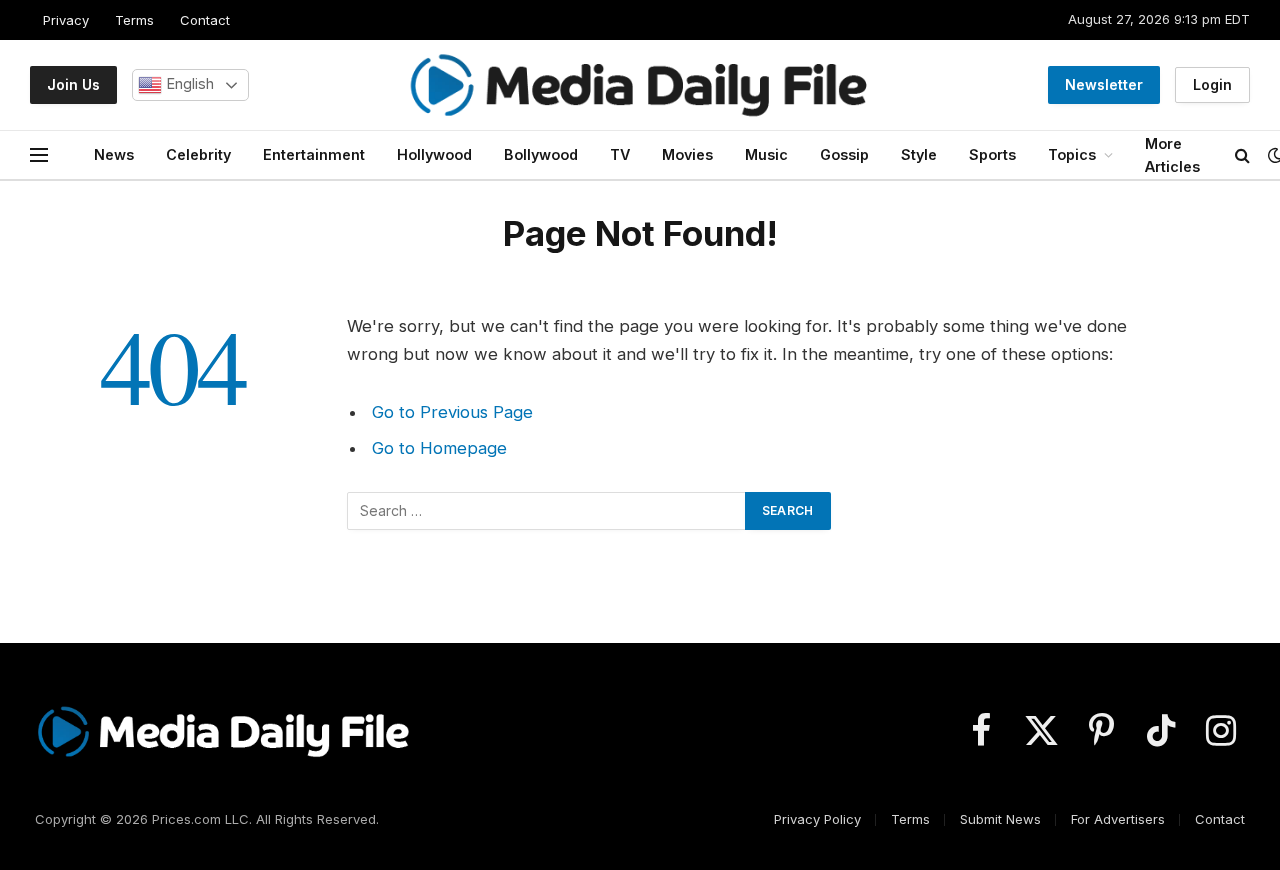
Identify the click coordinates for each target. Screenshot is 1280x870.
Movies (687, 154)
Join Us (73, 84)
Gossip (844, 154)
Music (766, 154)
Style (919, 154)
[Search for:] (547, 511)
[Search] (1242, 155)
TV (620, 154)
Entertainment (314, 154)
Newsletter (1104, 84)
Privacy (66, 20)
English (188, 84)
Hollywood (434, 154)
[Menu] (39, 155)
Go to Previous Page (452, 412)
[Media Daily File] (640, 85)
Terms (134, 20)
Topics (1072, 154)
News (114, 154)
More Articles (1172, 155)
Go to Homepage (439, 448)
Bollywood (541, 154)
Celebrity (198, 154)
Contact (205, 20)
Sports (992, 154)
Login (1212, 84)
